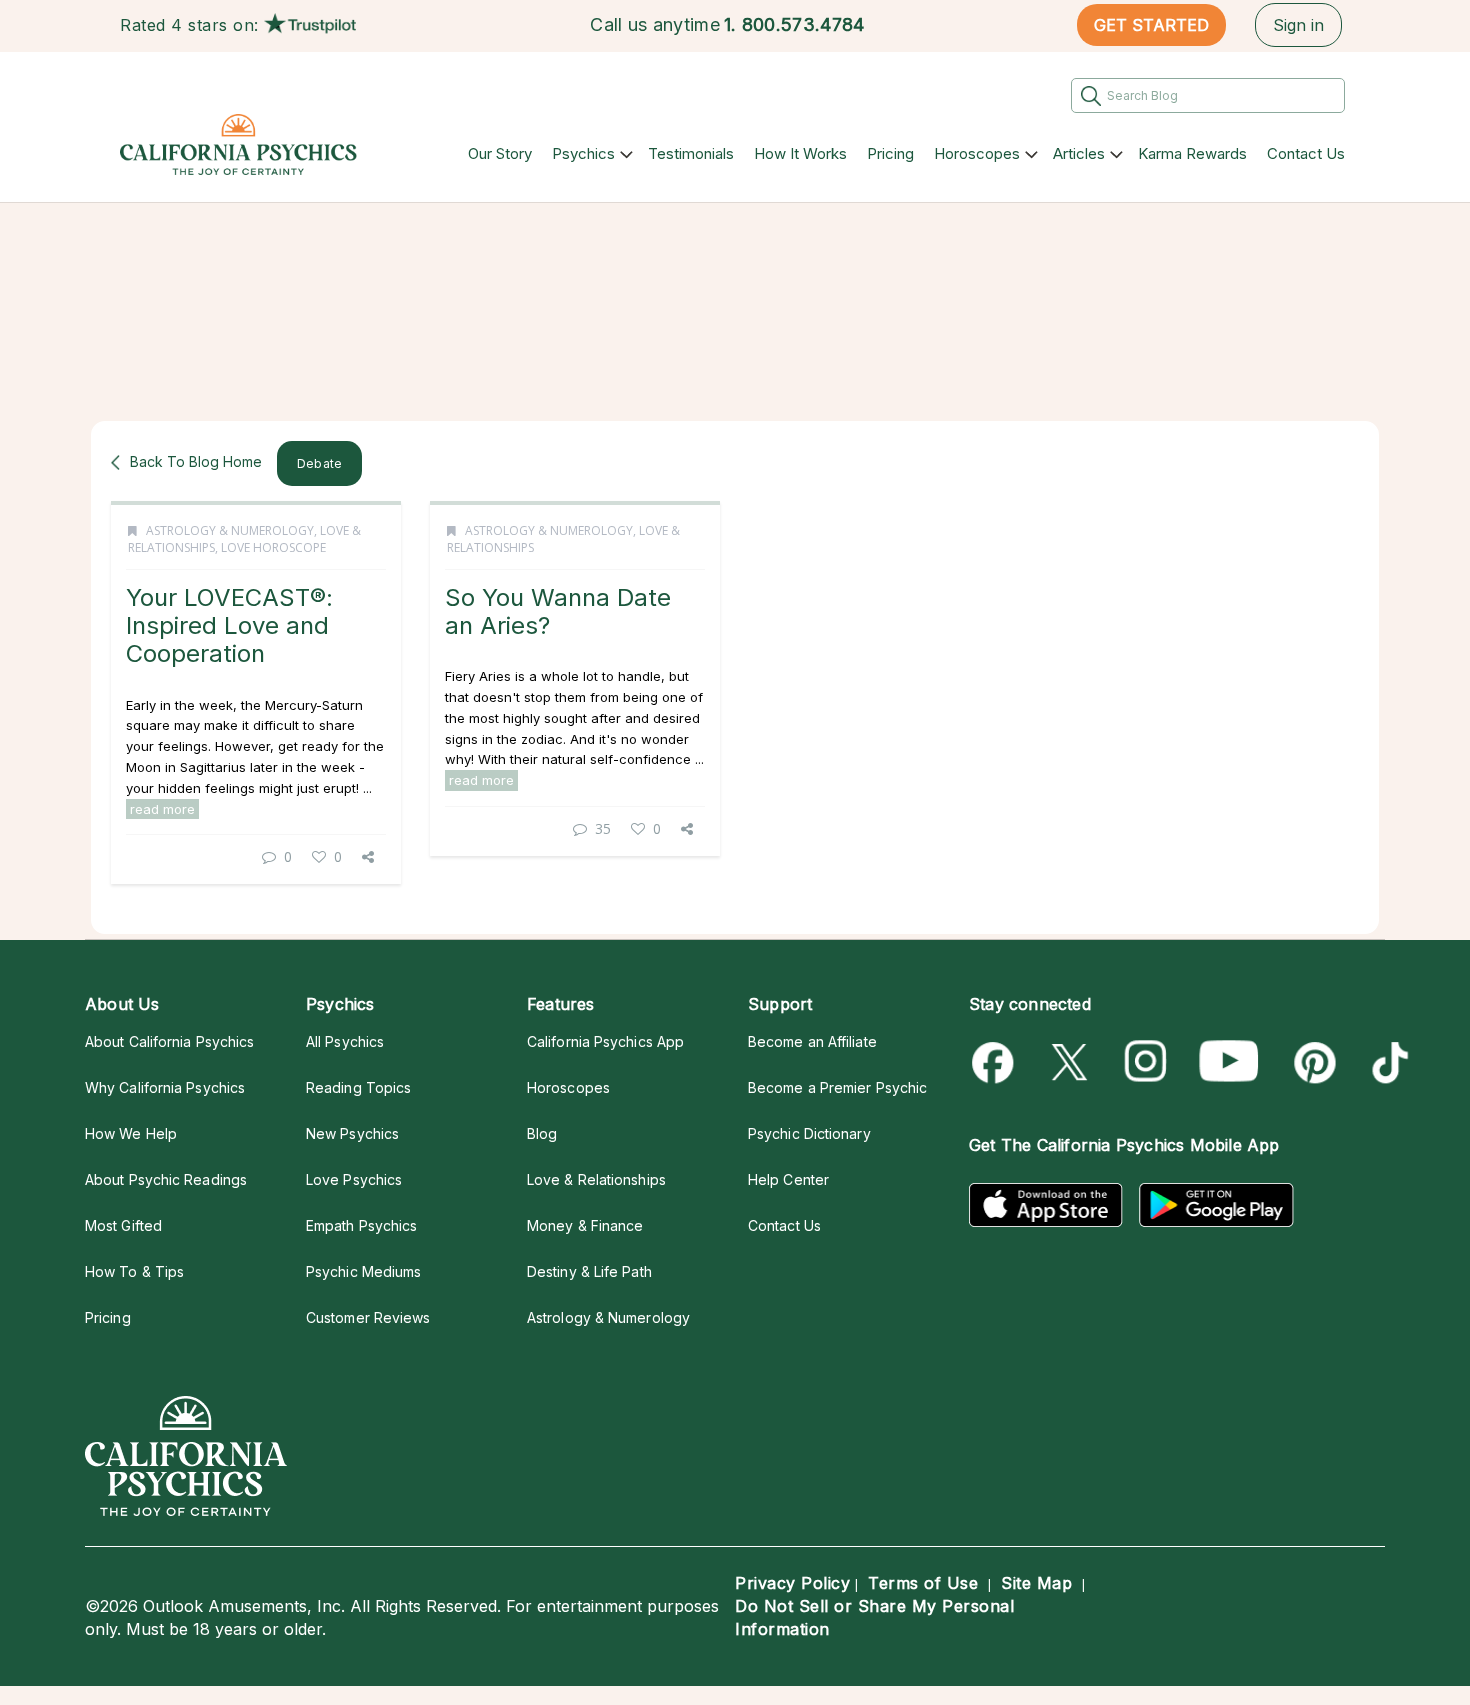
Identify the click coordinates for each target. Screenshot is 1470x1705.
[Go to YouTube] (1229, 1062)
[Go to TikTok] (1386, 1062)
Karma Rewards (1192, 153)
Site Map (1036, 1583)
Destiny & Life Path (589, 1271)
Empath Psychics (361, 1225)
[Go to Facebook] (996, 1062)
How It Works (800, 153)
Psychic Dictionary (809, 1133)
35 (603, 828)
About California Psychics (169, 1041)
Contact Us (1306, 153)
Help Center (788, 1179)
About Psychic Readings (166, 1179)
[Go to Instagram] (1146, 1062)
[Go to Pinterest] (1311, 1062)
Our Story (500, 153)
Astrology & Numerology (230, 530)
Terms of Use (923, 1583)
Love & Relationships (596, 1179)
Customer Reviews (368, 1317)
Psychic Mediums (363, 1271)
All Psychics (345, 1041)
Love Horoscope (273, 547)
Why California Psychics (165, 1087)
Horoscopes (977, 153)
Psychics (583, 153)
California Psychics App (605, 1041)
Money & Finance (585, 1225)
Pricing (890, 153)
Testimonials (691, 153)
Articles (1079, 153)
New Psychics (352, 1133)
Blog (542, 1133)
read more (162, 809)
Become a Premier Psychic (837, 1087)
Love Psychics (354, 1179)
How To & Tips (134, 1271)
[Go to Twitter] (1071, 1062)
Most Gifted (123, 1225)
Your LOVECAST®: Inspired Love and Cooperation (229, 626)
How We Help (131, 1133)
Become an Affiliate (812, 1041)
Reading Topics (358, 1087)
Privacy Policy (792, 1583)
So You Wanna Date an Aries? (558, 611)
